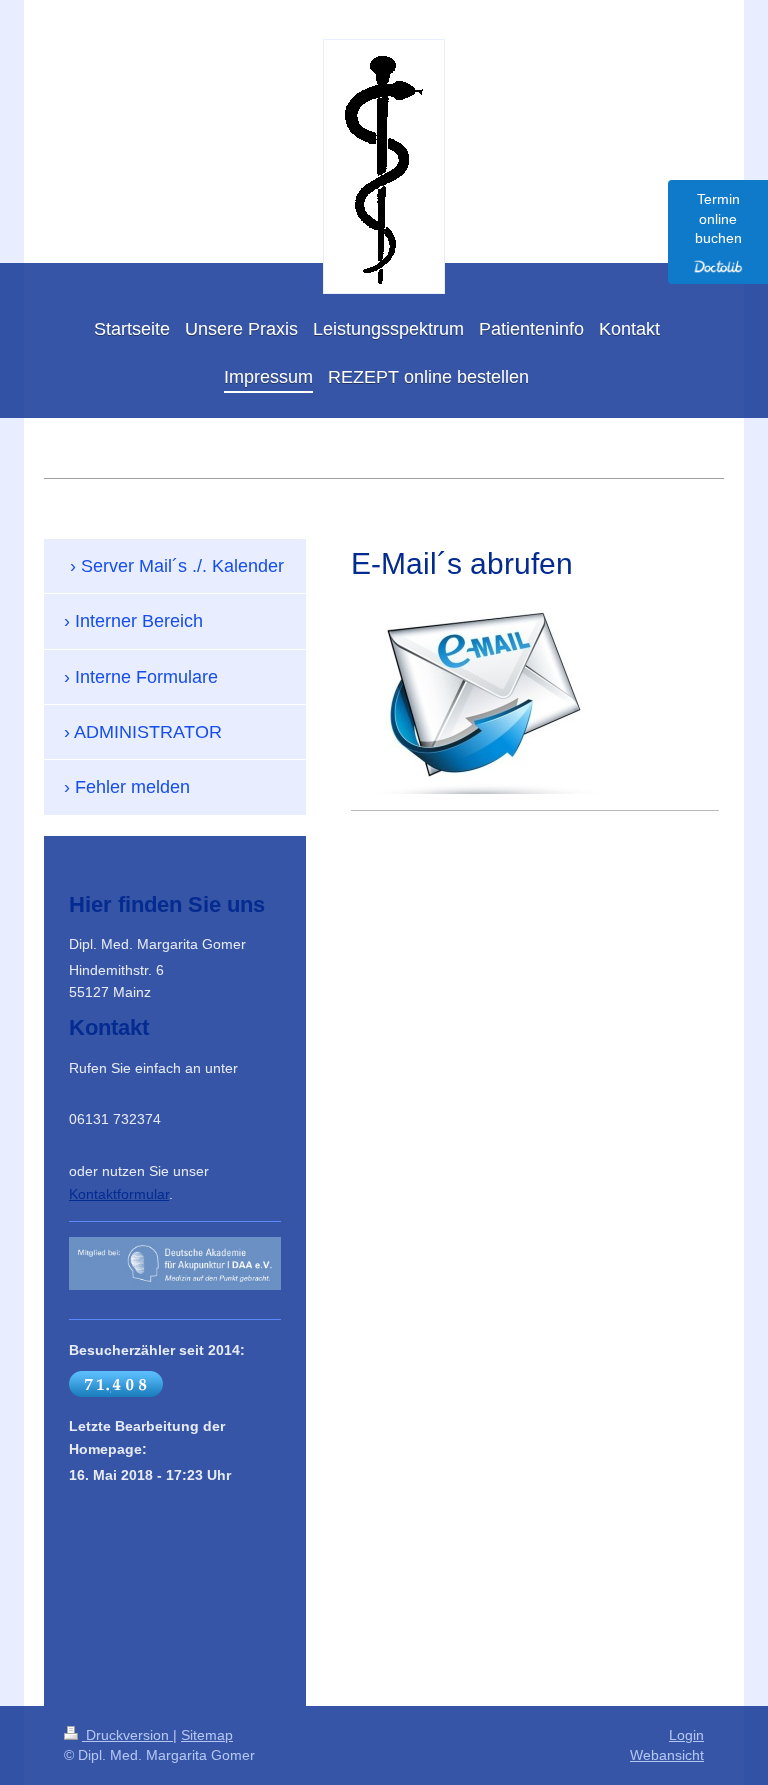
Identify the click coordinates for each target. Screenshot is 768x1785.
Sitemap (207, 1735)
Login (686, 1735)
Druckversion (127, 1735)
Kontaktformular (119, 1194)
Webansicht (667, 1755)
